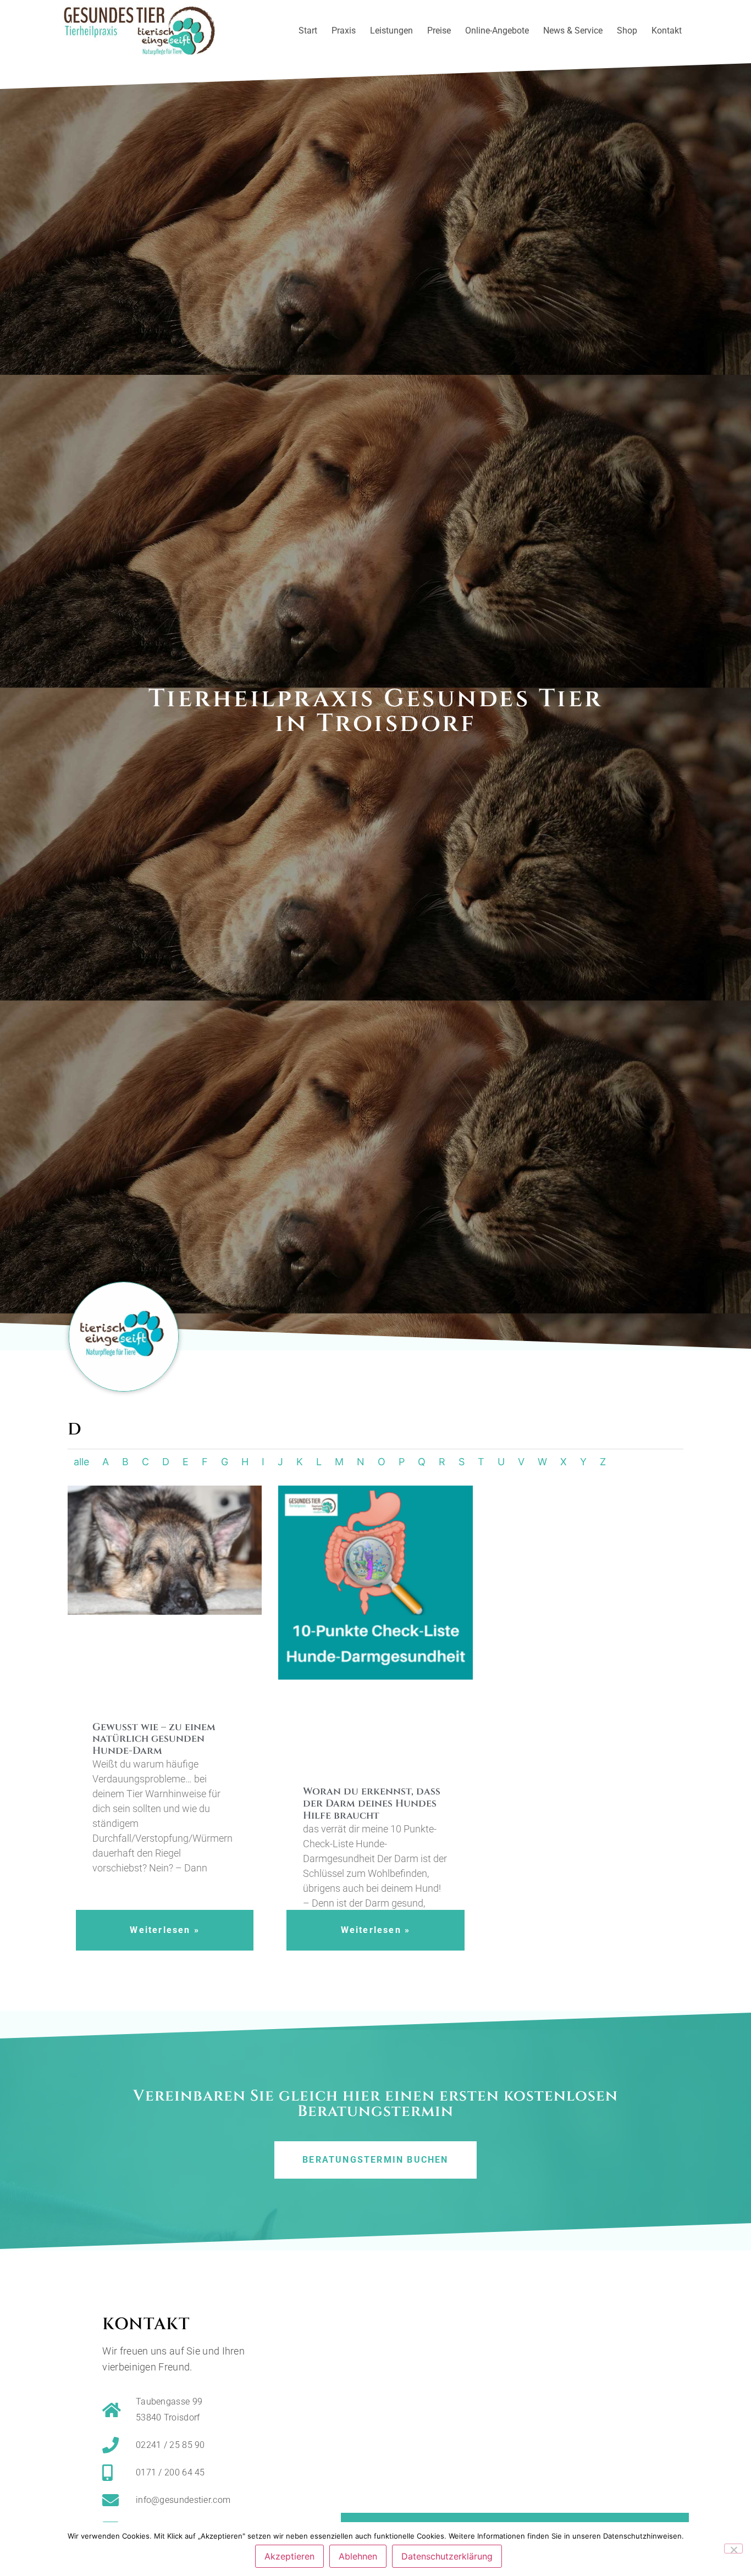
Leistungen (391, 31)
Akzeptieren (289, 2556)
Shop (627, 31)
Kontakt (667, 31)
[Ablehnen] (733, 2549)
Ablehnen (358, 2556)
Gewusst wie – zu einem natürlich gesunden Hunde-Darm (154, 1739)
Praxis (344, 31)
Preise (439, 31)
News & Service (573, 31)
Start (308, 31)
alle (81, 1462)
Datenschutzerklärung (447, 2556)
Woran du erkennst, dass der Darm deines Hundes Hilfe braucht (372, 1803)
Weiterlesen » (165, 1930)
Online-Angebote (497, 31)
